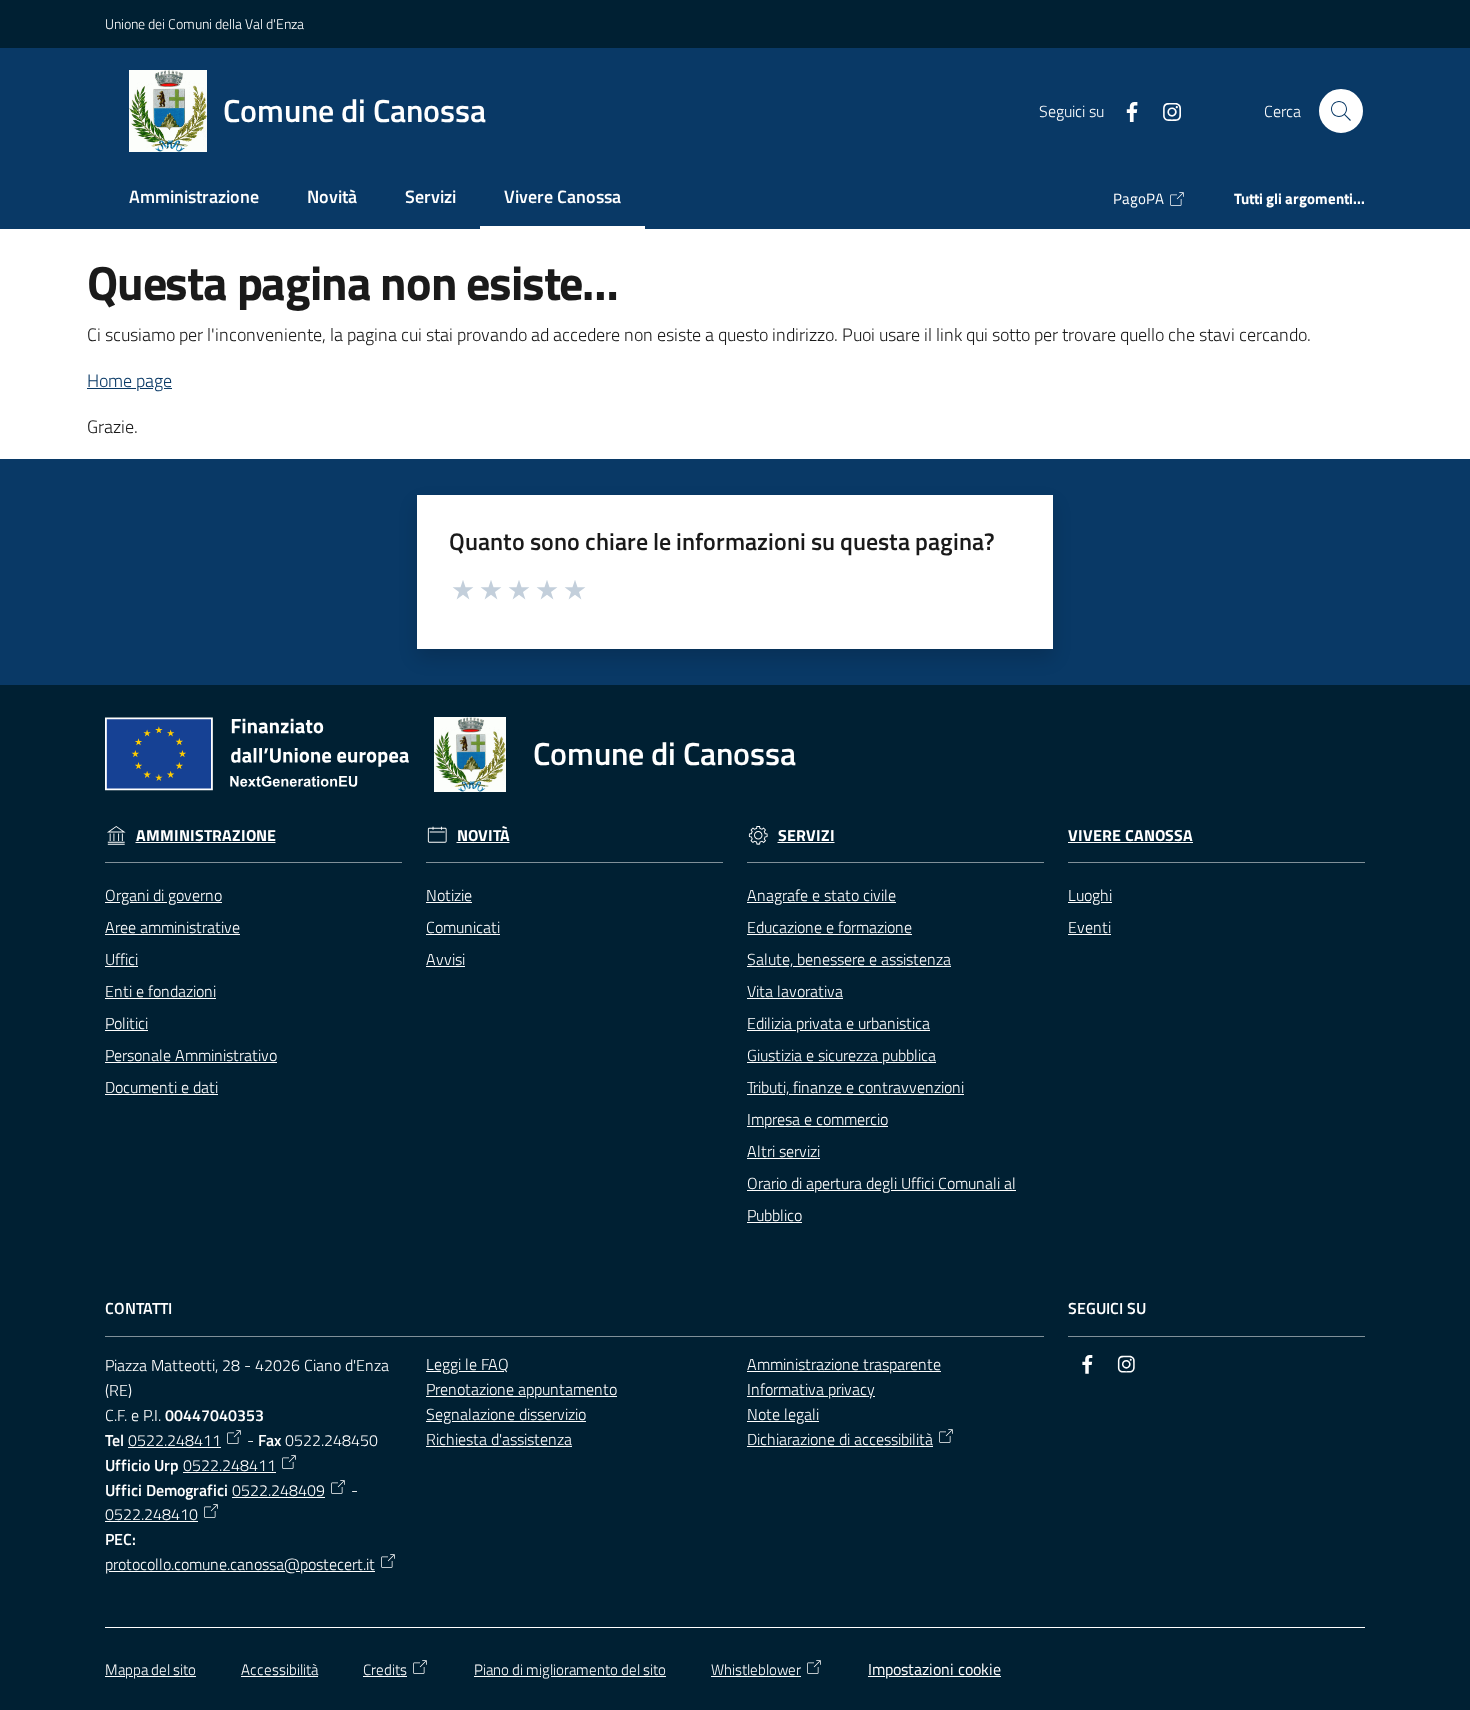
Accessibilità (279, 1669)
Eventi (1089, 927)
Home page (129, 380)
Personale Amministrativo (191, 1055)
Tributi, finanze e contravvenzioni (855, 1087)
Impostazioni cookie (934, 1669)
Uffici (121, 959)
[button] (1341, 111)
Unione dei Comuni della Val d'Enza (204, 23)
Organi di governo (163, 895)
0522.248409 (278, 1490)
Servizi (806, 835)
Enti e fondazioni (160, 991)
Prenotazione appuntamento (521, 1389)
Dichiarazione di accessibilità (840, 1439)
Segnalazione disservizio (506, 1414)
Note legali (783, 1414)
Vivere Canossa (1130, 835)
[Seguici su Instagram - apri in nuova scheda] (1164, 110)
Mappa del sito (150, 1669)
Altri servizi (783, 1151)
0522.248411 (174, 1440)
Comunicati (463, 927)
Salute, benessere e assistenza (849, 959)
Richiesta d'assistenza (499, 1439)
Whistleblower (756, 1669)
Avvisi (445, 959)
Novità (483, 835)
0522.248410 (151, 1514)
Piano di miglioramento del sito (570, 1669)
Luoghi (1090, 895)
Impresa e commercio (817, 1119)
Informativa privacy (811, 1389)
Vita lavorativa (795, 991)
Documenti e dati (161, 1087)
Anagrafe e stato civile (821, 895)
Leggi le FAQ (467, 1364)
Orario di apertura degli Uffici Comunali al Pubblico (881, 1199)
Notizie (449, 895)
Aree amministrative (172, 927)
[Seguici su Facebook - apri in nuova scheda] (1124, 110)
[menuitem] (194, 198)
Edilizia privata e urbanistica (838, 1023)
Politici (126, 1023)
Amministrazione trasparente (844, 1364)
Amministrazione (206, 835)
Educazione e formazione (829, 927)
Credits (385, 1669)
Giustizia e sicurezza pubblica (841, 1055)
